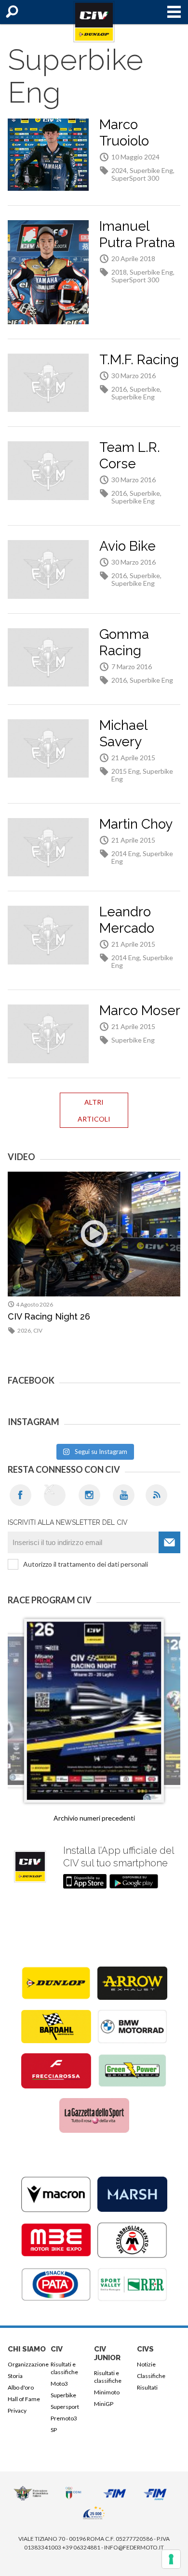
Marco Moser (140, 1011)
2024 (119, 170)
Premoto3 (64, 2418)
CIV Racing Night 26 (49, 1316)
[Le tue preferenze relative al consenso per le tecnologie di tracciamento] (171, 2559)
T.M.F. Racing (139, 360)
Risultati (147, 2387)
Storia (15, 2376)
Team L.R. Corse (130, 456)
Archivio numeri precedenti (94, 1818)
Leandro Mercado (127, 920)
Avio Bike (128, 546)
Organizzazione (27, 2364)
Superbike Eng (151, 170)
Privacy (17, 2411)
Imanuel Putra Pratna (137, 234)
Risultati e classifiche (64, 2368)
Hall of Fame (24, 2399)
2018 (119, 272)
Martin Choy (136, 824)
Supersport (65, 2407)
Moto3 (59, 2384)
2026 (24, 1330)
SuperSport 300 (135, 178)
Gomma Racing (124, 642)
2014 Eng (126, 853)
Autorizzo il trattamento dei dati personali (86, 1564)
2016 (119, 389)
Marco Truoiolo (124, 133)
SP (54, 2430)
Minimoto (107, 2392)
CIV (38, 1330)
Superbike (145, 389)
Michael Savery (123, 733)
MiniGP (104, 2404)
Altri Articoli (94, 1110)
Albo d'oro (21, 2387)
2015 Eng (126, 771)
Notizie (146, 2364)
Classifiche (151, 2376)
